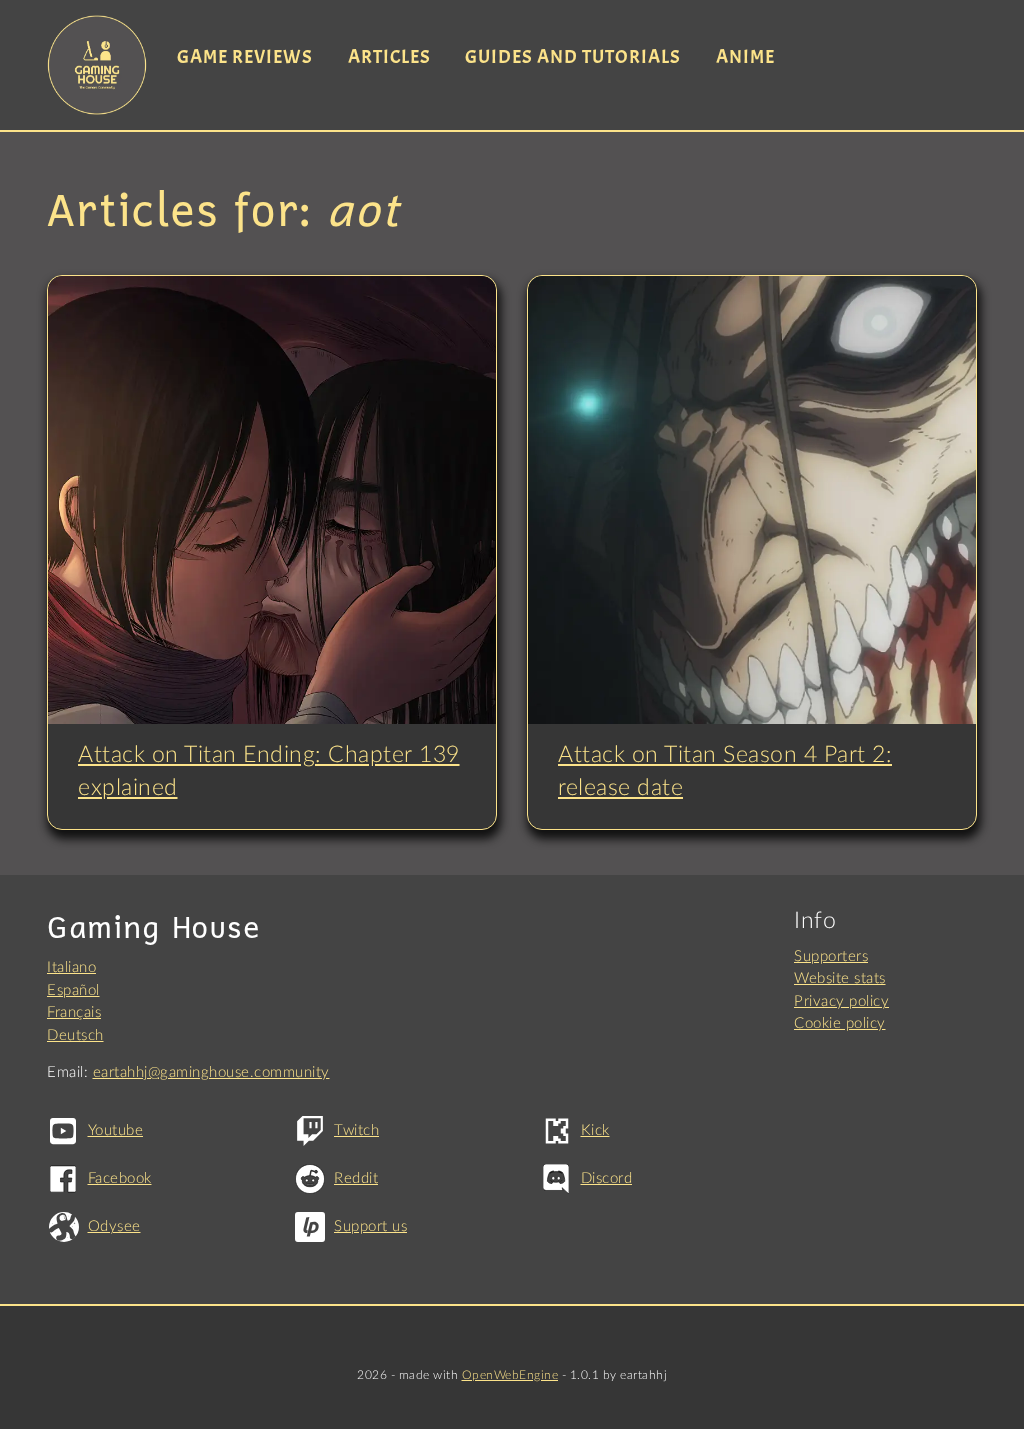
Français (74, 1012)
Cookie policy (840, 1023)
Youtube (115, 1130)
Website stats (840, 978)
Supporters (831, 956)
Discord (606, 1178)
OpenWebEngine (510, 1375)
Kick (595, 1130)
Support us (370, 1226)
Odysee (114, 1226)
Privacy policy (841, 1001)
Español (73, 990)
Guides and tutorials (573, 57)
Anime (745, 57)
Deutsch (75, 1035)
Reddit (356, 1178)
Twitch (356, 1130)
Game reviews (245, 57)
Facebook (120, 1178)
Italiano (71, 967)
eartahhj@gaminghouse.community (211, 1072)
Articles (389, 57)
